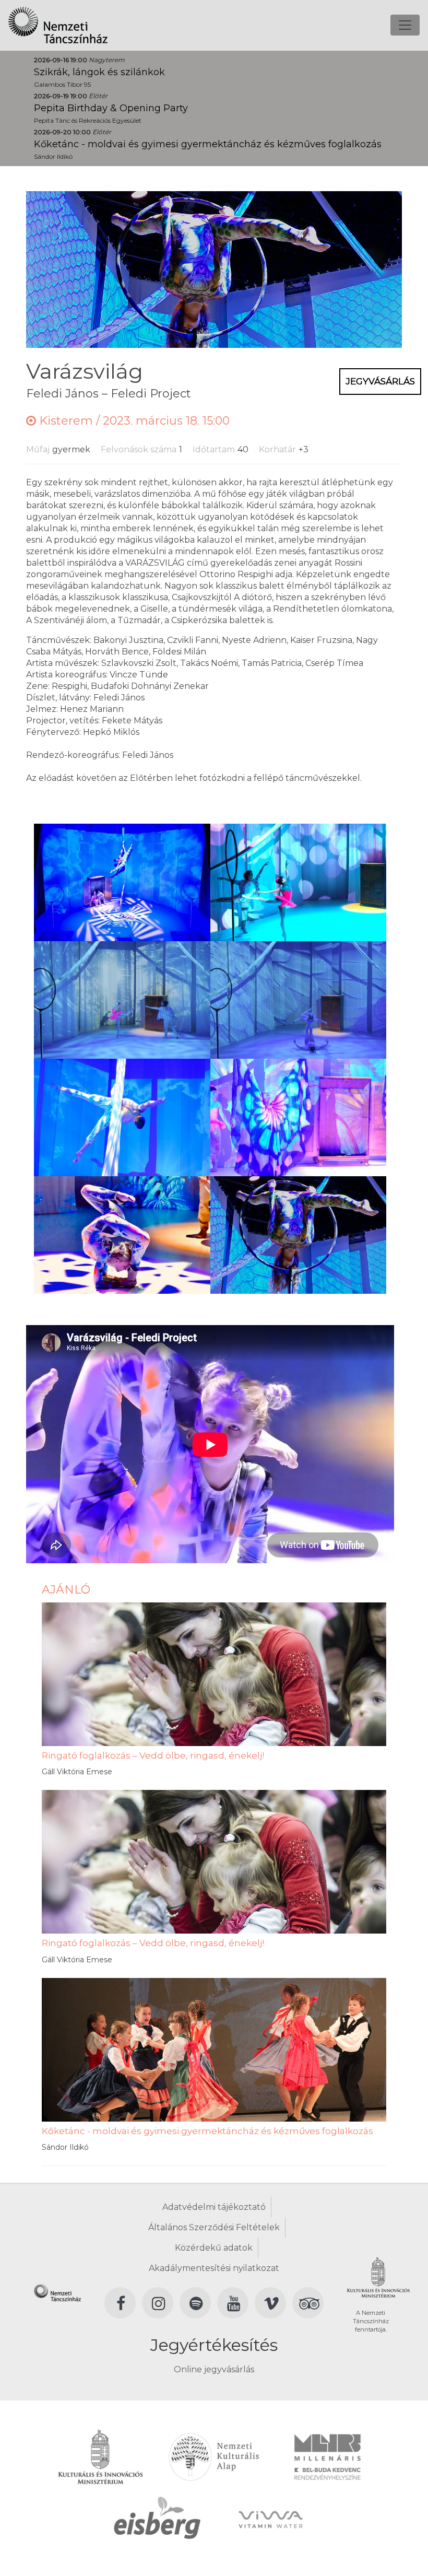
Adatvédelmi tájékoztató (214, 2207)
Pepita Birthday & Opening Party (111, 108)
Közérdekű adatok (214, 2248)
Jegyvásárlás (380, 381)
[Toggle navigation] (405, 25)
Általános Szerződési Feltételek (214, 2227)
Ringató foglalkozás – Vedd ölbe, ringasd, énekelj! (153, 1755)
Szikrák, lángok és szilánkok (99, 72)
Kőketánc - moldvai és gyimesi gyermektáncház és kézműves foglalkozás (208, 144)
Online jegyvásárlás (214, 2369)
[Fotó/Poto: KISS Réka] (122, 881)
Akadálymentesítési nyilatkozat (214, 2268)
